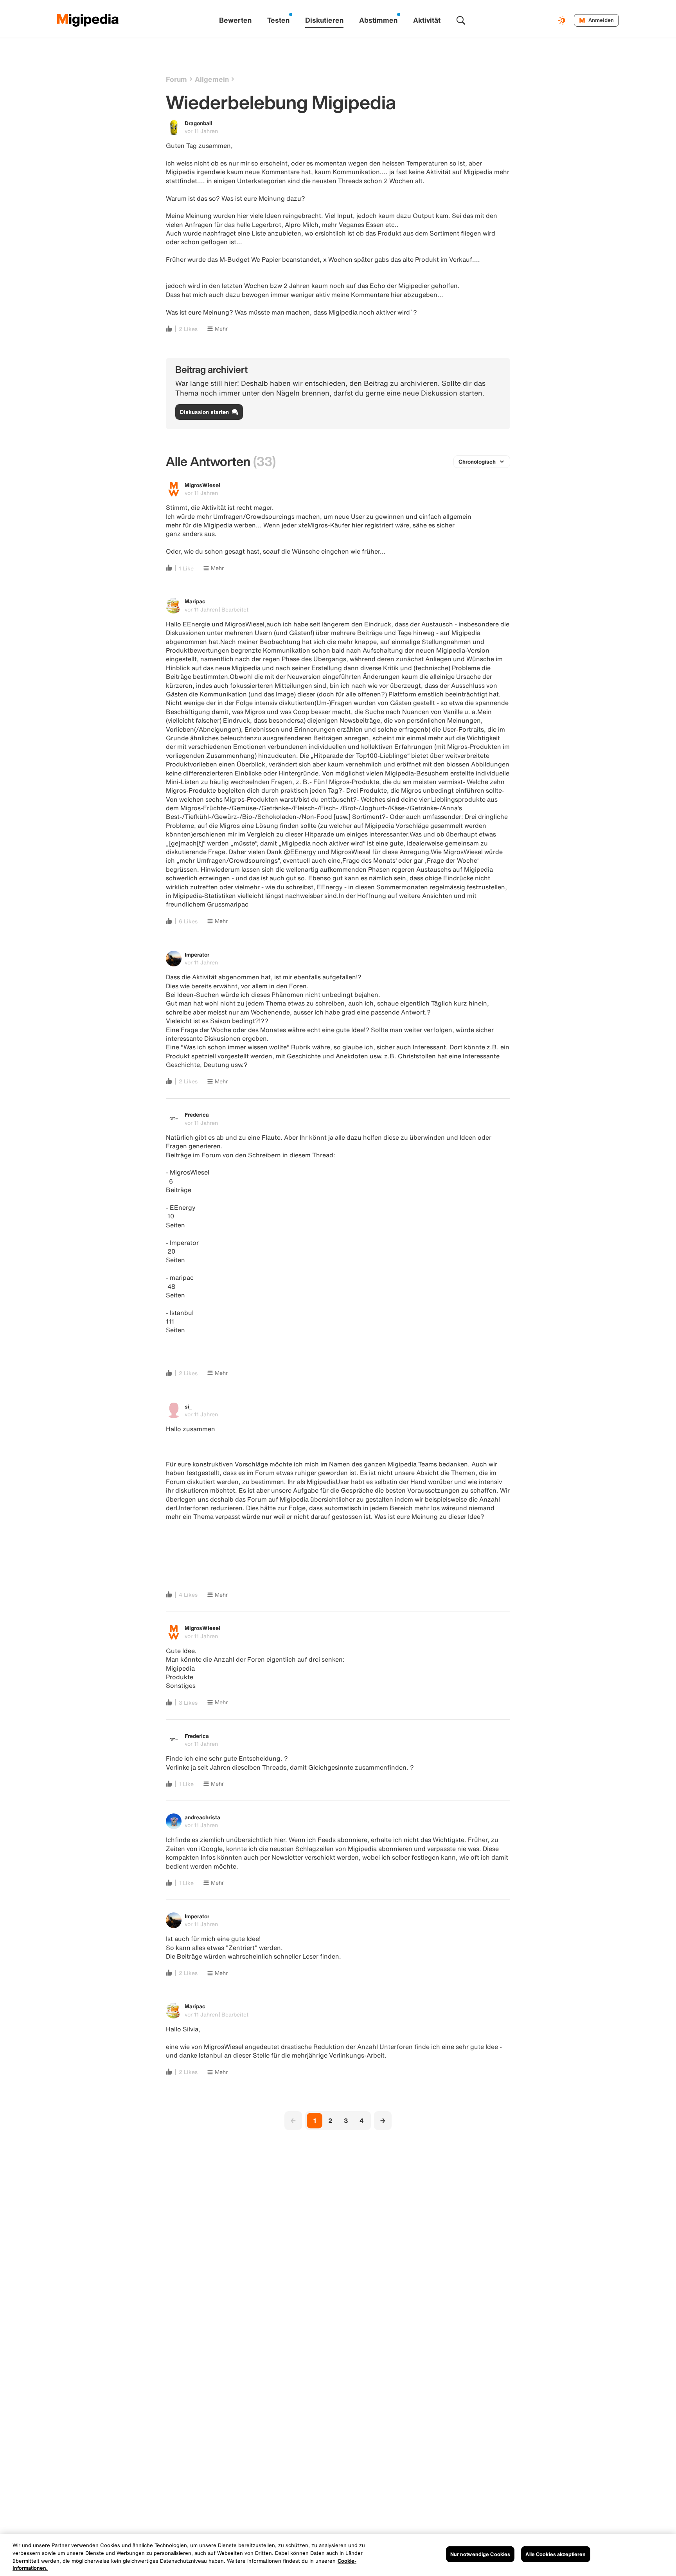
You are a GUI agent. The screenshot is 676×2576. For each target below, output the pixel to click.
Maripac (195, 601)
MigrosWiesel (202, 485)
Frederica (197, 1114)
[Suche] (461, 20)
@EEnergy (300, 852)
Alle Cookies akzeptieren (556, 2554)
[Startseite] (88, 20)
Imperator (197, 954)
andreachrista (202, 1817)
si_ (188, 1406)
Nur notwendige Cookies (480, 2554)
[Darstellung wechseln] (563, 20)
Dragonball (199, 123)
